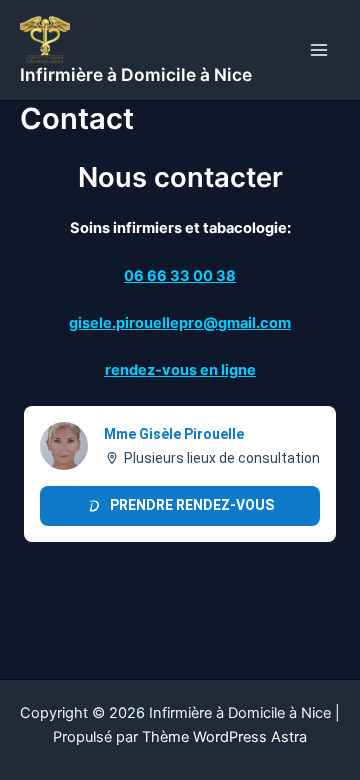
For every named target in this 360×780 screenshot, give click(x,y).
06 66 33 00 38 (180, 276)
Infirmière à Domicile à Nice (136, 74)
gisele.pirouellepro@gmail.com (180, 323)
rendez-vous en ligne (180, 370)
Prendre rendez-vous (192, 505)
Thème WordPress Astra (224, 737)
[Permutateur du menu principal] (319, 50)
